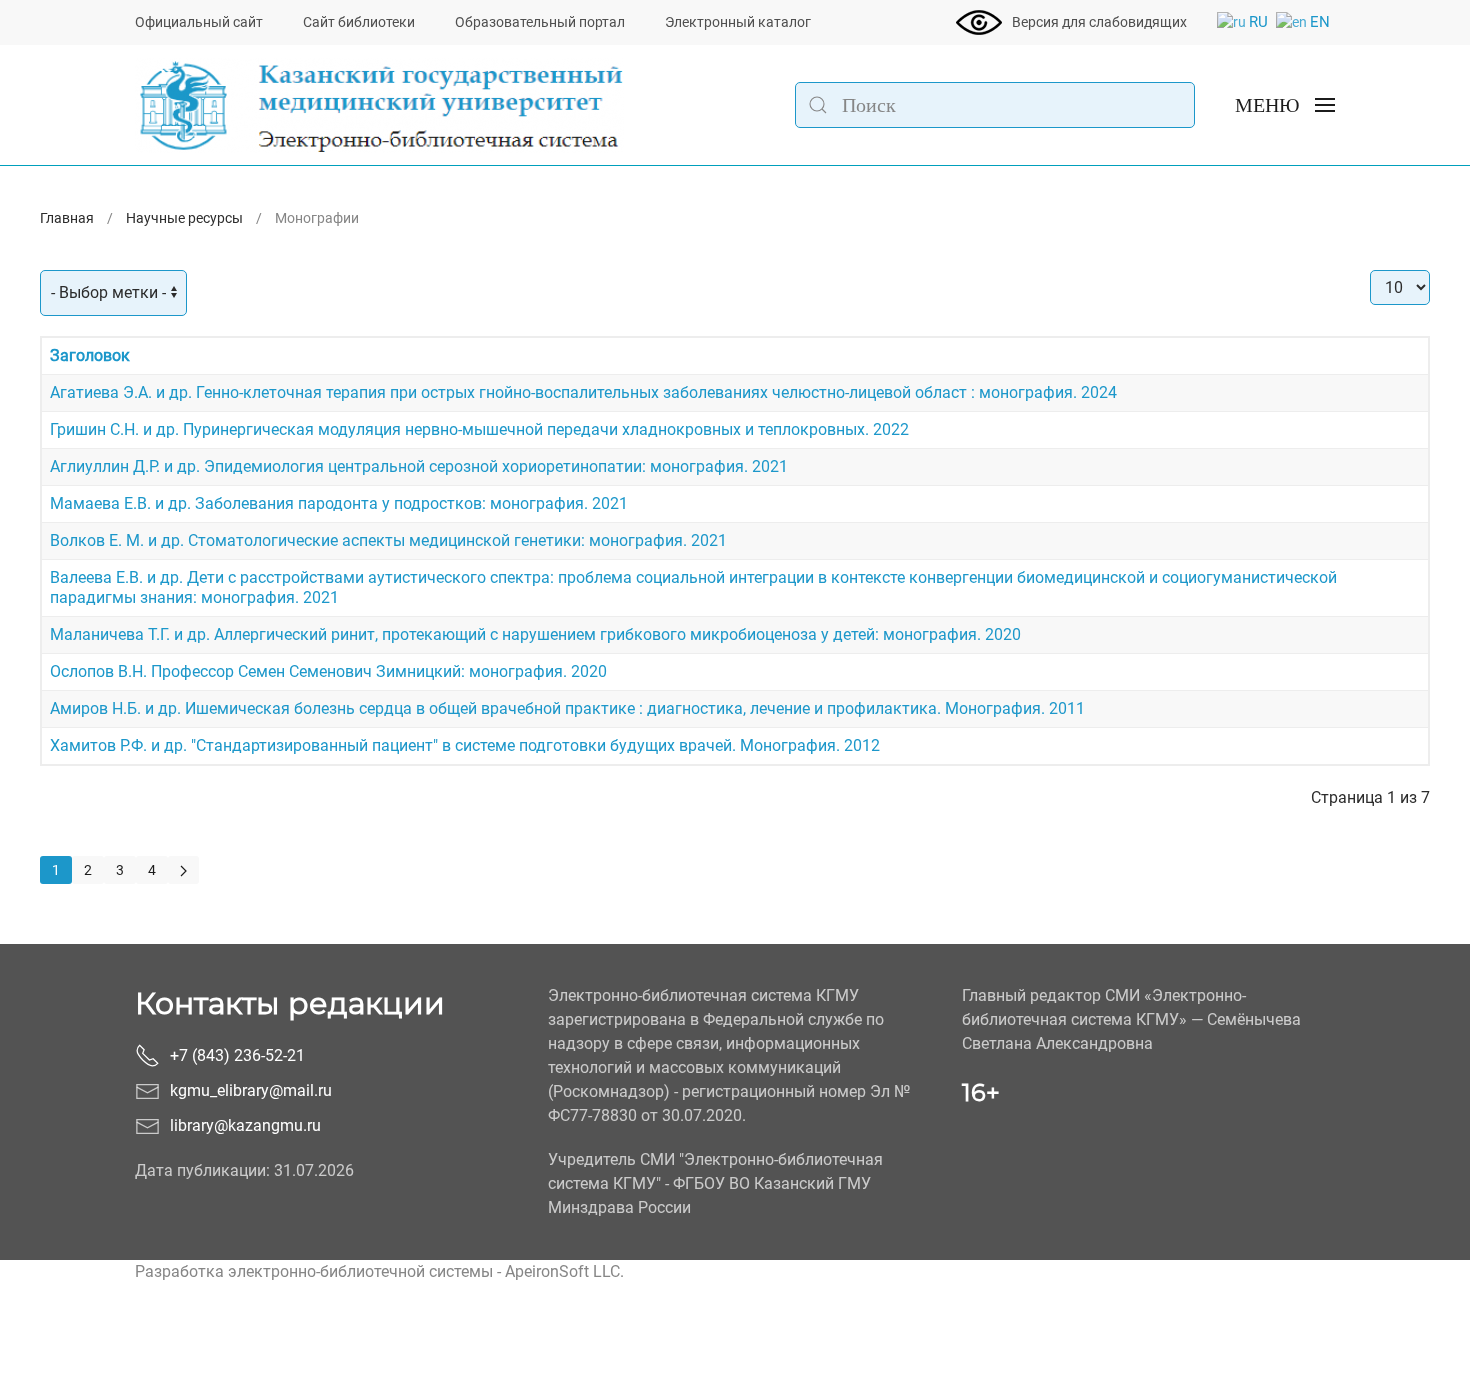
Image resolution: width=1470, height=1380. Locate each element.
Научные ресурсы (184, 218)
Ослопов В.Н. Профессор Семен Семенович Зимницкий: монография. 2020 (328, 671)
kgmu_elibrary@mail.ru (251, 1090)
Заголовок (90, 355)
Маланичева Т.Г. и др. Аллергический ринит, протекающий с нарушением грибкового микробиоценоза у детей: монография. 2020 (535, 634)
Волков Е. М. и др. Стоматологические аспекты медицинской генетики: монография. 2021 (388, 540)
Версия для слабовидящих (1099, 22)
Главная (67, 218)
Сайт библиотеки (359, 22)
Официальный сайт (199, 22)
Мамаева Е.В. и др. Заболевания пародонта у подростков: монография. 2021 (339, 503)
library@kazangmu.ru (245, 1125)
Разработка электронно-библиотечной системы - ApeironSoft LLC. (379, 1271)
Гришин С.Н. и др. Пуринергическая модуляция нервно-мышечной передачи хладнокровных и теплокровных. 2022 (479, 429)
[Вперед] (183, 870)
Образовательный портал (540, 22)
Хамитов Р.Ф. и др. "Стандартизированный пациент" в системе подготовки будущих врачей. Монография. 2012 (465, 745)
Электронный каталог (738, 22)
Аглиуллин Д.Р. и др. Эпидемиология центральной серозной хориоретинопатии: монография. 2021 (419, 466)
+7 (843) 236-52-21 (237, 1055)
